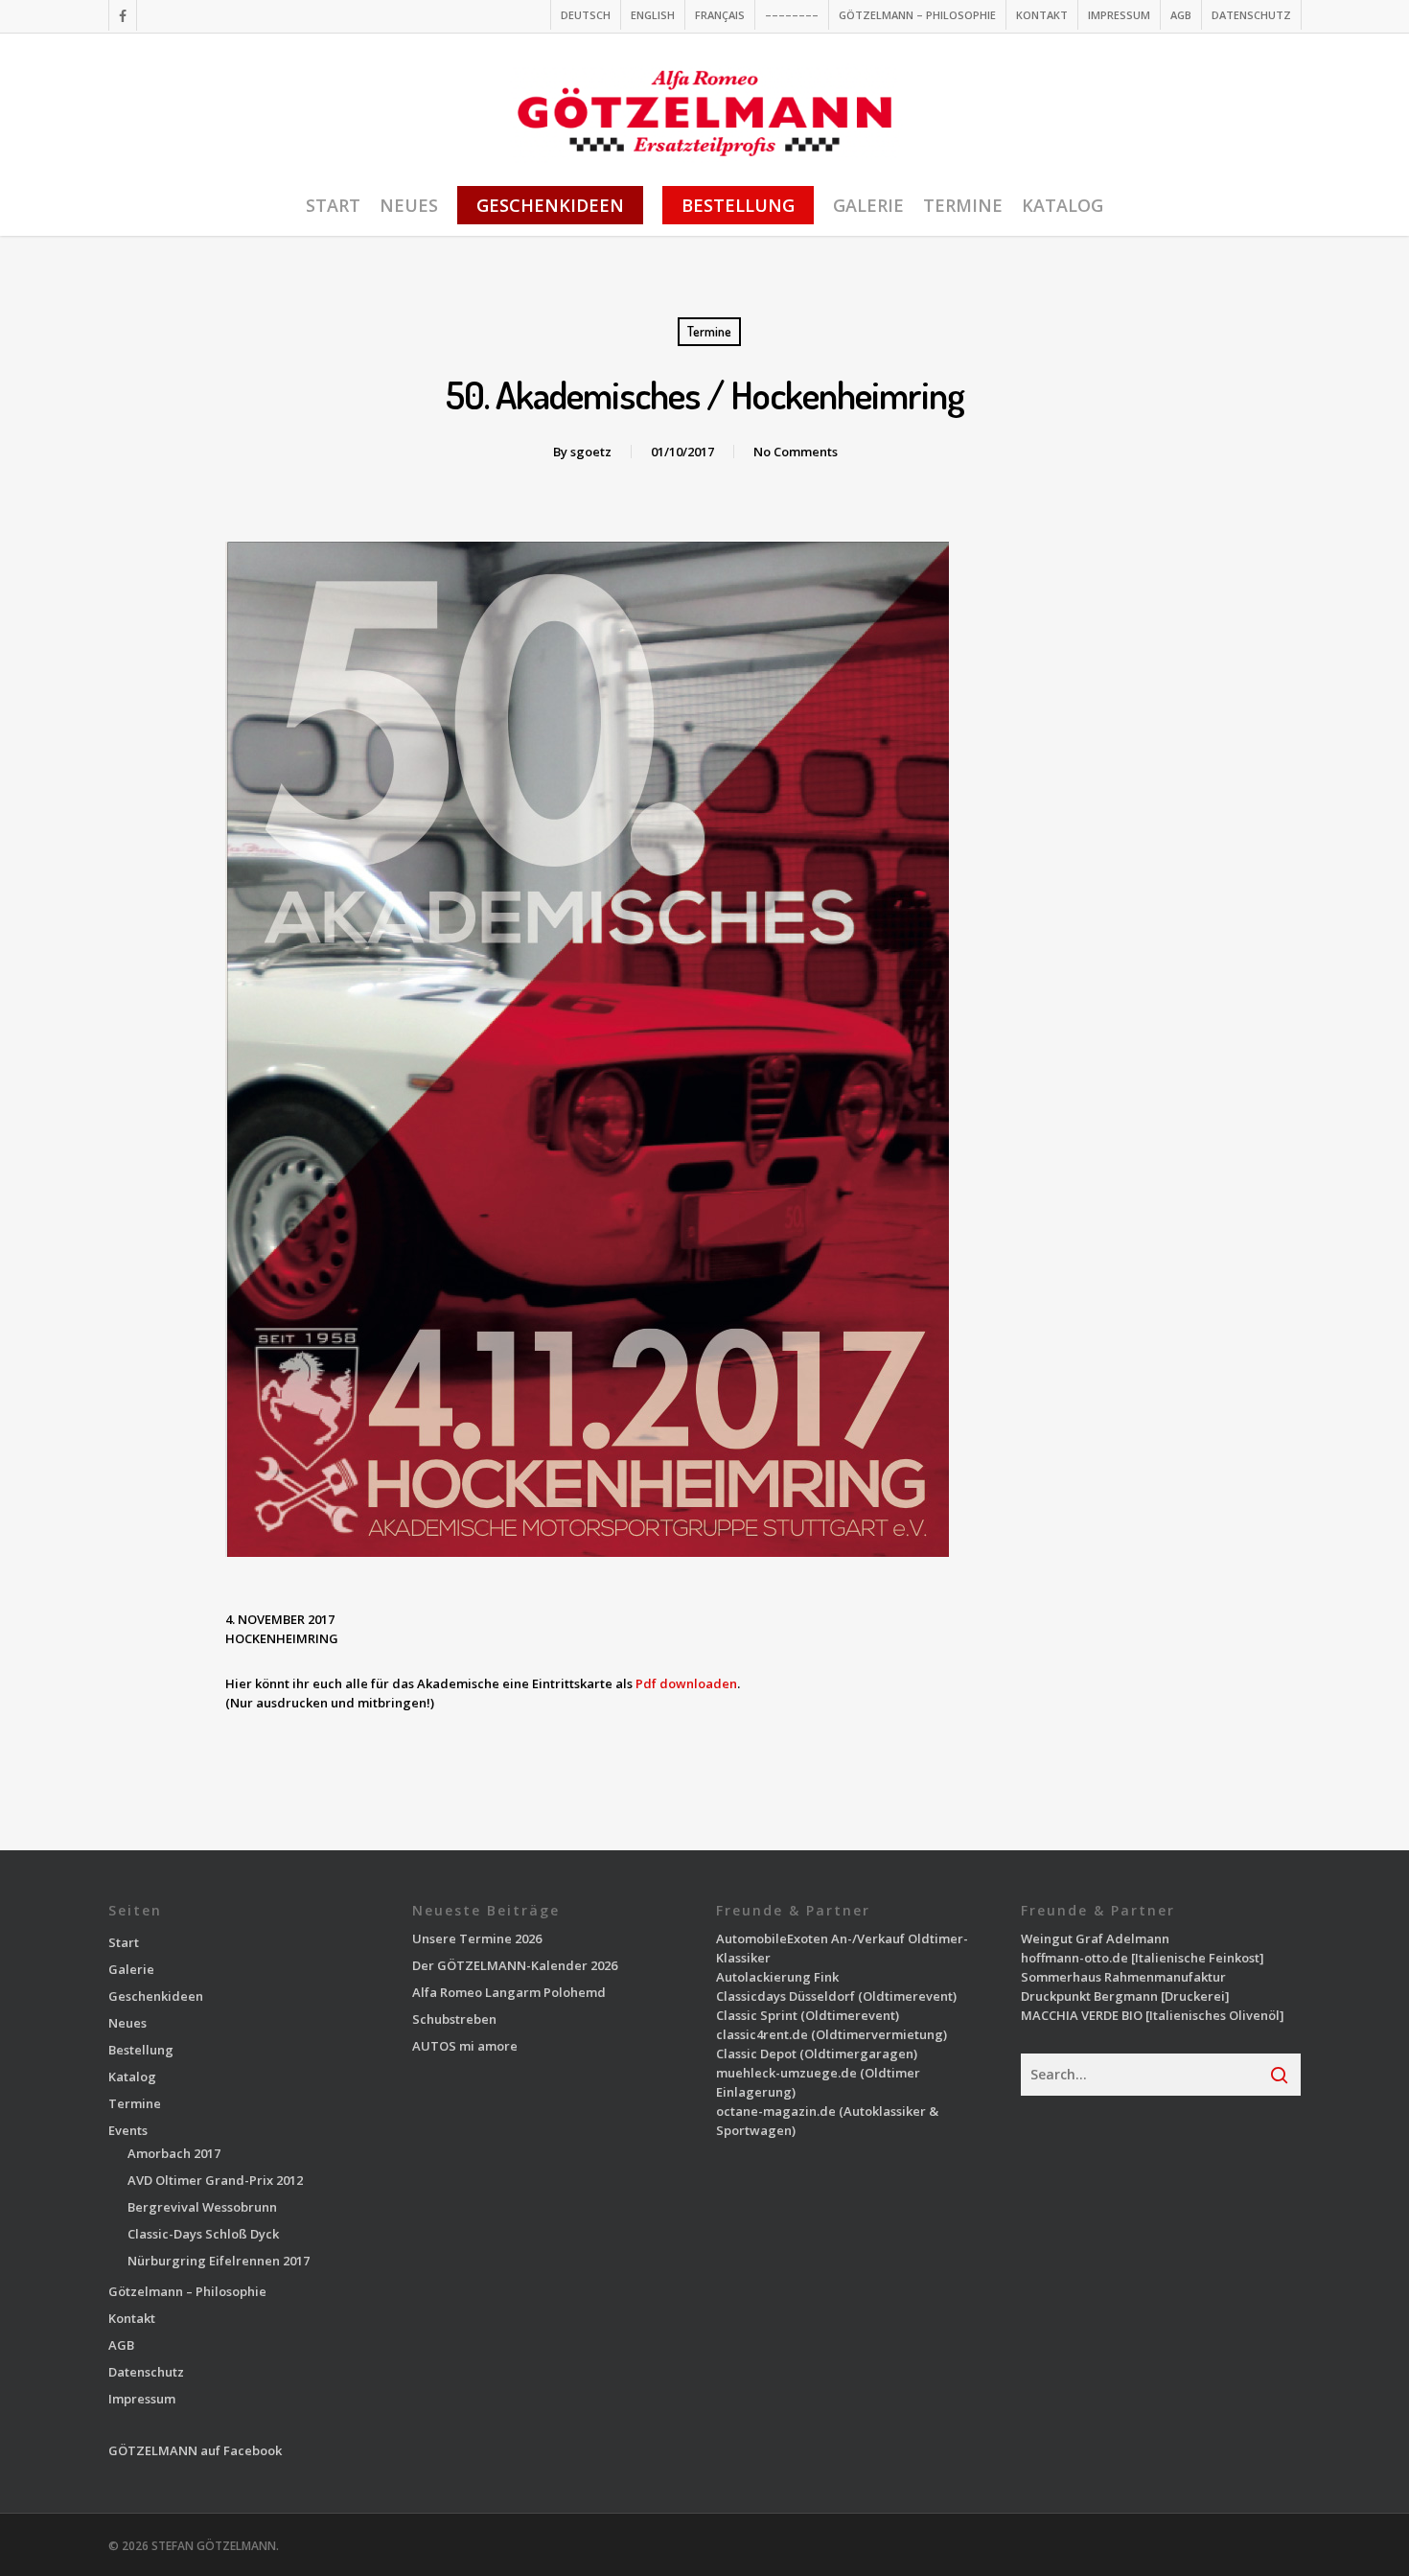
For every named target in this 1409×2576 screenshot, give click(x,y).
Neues (127, 2023)
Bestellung (141, 2050)
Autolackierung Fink (777, 1977)
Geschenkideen (156, 1996)
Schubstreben (454, 2019)
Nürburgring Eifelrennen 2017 (219, 2261)
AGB (121, 2345)
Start (124, 1942)
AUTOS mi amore (465, 2046)
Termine (709, 331)
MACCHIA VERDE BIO (1082, 2015)
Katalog (132, 2077)
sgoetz (591, 452)
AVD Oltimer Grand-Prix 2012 (215, 2180)
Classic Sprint (757, 2015)
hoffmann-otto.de (1074, 1958)
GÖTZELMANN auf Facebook (195, 2450)
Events (128, 2130)
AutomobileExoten (772, 1938)
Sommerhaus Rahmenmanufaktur (1123, 1977)
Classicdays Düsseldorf (785, 1996)
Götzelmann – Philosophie (187, 2291)
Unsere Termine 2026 (477, 1938)
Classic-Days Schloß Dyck (203, 2234)
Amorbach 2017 (174, 2153)
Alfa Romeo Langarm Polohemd (509, 1992)
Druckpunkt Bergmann (1089, 1996)
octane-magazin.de (776, 2111)
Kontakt (132, 2318)
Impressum (142, 2399)
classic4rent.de (762, 2034)
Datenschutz (146, 2372)
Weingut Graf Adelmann (1095, 1938)
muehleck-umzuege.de (786, 2073)
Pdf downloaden (686, 1683)
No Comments (796, 452)
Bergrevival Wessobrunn (202, 2207)
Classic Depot (756, 2054)
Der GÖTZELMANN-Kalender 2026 (515, 1965)
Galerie (131, 1969)
